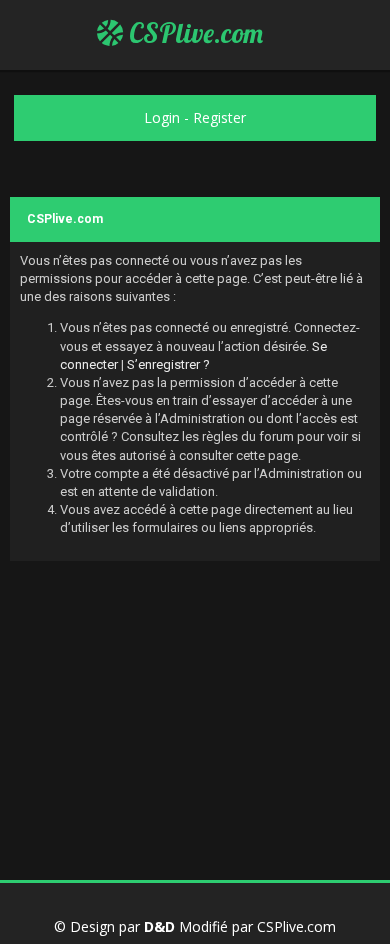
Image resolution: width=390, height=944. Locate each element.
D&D (159, 926)
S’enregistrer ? (168, 364)
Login (162, 117)
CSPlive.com (193, 33)
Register (219, 117)
